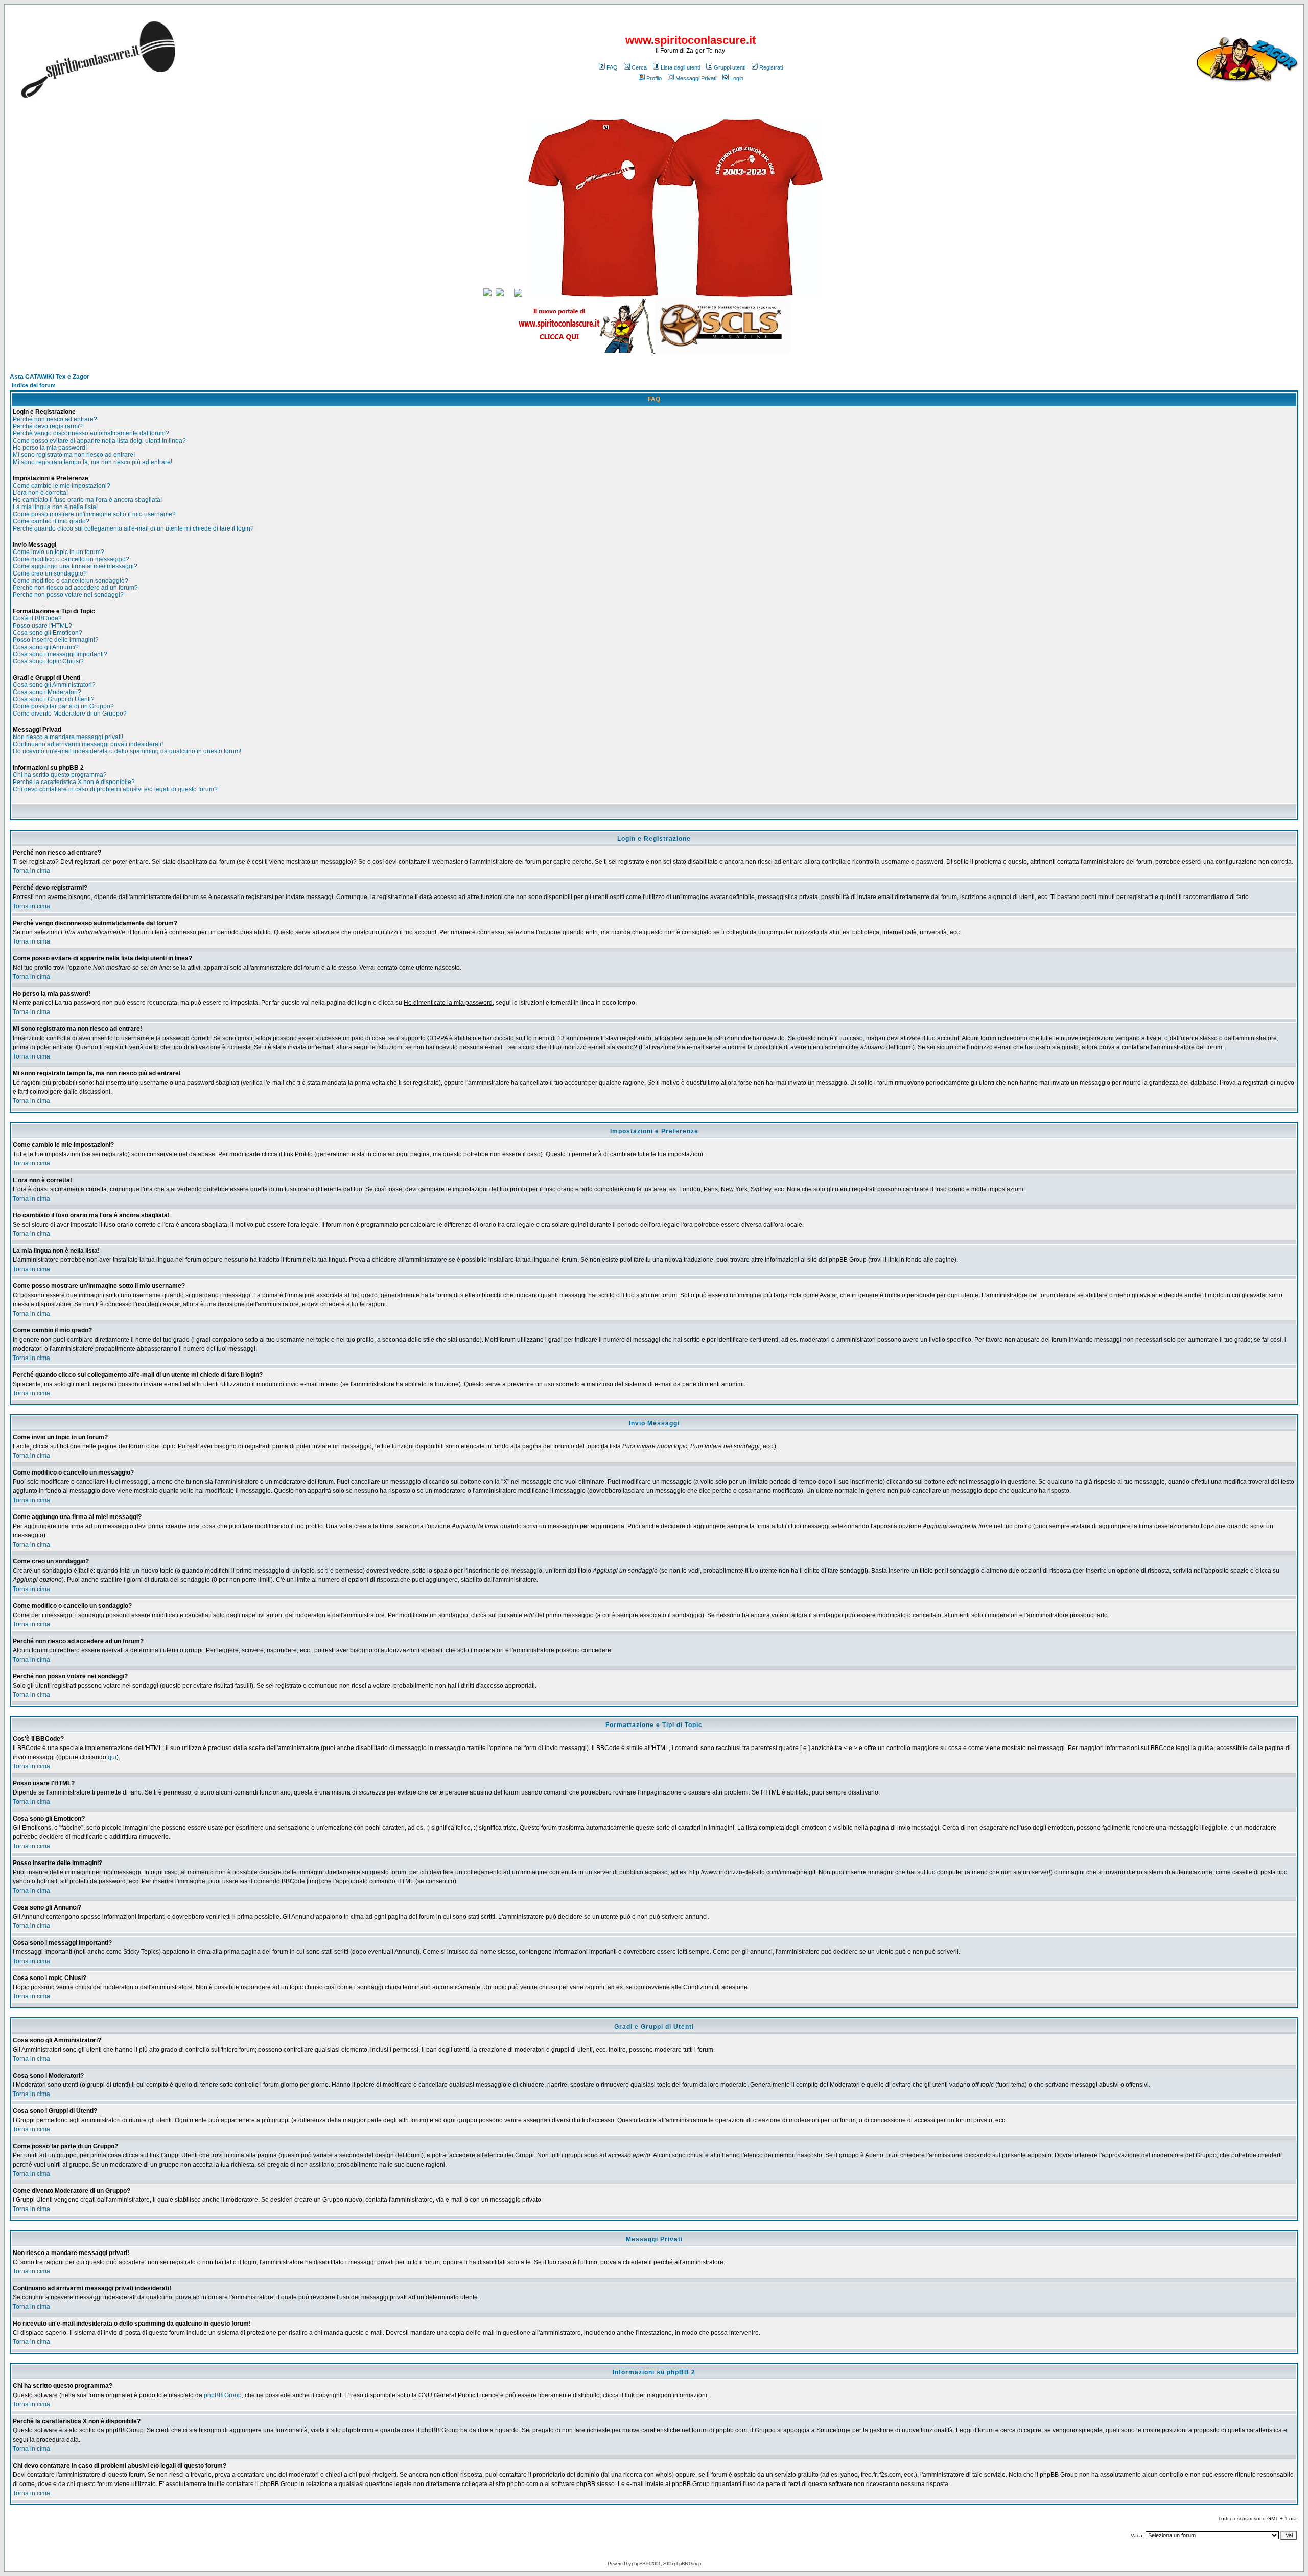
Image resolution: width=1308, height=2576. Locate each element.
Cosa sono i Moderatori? (47, 692)
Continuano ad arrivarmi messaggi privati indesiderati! (88, 744)
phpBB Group (223, 2395)
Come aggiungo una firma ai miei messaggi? (75, 566)
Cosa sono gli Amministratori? (54, 685)
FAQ (612, 67)
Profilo (654, 78)
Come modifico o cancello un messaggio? (71, 559)
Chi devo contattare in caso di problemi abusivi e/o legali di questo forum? (115, 789)
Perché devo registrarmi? (48, 426)
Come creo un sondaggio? (50, 573)
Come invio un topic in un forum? (59, 552)
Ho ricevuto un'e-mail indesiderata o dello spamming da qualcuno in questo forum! (127, 751)
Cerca (639, 67)
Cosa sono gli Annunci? (46, 647)
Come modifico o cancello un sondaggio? (71, 581)
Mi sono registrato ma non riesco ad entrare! (74, 455)
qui (112, 1757)
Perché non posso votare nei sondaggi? (68, 595)
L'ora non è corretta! (40, 493)
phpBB (638, 2563)
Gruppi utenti (730, 67)
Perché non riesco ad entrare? (55, 419)
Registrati (771, 67)
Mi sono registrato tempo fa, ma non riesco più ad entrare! (92, 462)
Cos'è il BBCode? (37, 618)
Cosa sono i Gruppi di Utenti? (54, 699)
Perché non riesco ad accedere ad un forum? (75, 588)
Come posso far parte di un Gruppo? (63, 706)
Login (737, 78)
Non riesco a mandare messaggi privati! (68, 737)
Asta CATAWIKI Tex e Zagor (50, 377)
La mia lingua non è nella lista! (55, 507)
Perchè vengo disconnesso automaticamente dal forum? (91, 433)
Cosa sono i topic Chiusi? (48, 661)
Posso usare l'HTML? (42, 626)
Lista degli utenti (680, 67)
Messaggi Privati (696, 78)
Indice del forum (34, 385)
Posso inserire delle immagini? (56, 640)
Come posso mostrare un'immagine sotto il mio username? (94, 514)
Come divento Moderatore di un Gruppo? (70, 714)
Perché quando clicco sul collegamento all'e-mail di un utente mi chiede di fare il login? (133, 528)
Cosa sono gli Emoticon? (48, 633)
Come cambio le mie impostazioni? (62, 486)
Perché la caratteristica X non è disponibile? (74, 782)
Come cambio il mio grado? (51, 521)
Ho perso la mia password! (50, 448)
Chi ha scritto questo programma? (60, 775)
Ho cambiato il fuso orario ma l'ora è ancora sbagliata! (87, 500)
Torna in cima (31, 871)
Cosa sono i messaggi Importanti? (60, 654)
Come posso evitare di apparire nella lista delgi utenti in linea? (99, 441)
